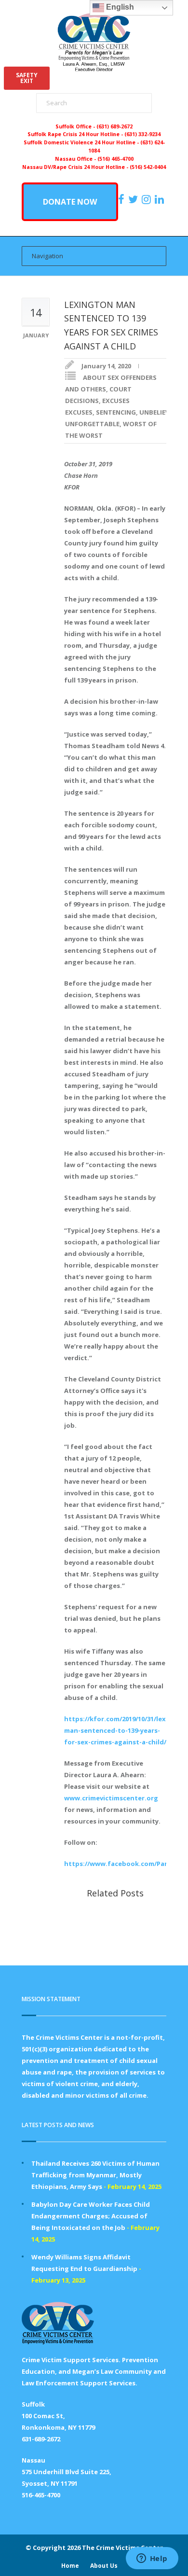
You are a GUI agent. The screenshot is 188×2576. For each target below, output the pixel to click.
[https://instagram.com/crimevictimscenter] (148, 199)
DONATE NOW (70, 202)
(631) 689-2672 (114, 126)
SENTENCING (116, 412)
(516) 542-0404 (148, 167)
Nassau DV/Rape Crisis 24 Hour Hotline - (76, 167)
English (119, 7)
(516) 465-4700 (115, 159)
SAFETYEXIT (27, 78)
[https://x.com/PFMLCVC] (134, 199)
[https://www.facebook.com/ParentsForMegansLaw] (122, 199)
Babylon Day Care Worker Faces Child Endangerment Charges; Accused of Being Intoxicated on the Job (91, 2216)
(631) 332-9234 (142, 134)
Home (70, 2566)
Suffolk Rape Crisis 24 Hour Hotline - (76, 134)
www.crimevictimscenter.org (111, 1798)
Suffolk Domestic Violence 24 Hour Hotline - (82, 142)
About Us (104, 2566)
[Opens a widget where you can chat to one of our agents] (152, 2559)
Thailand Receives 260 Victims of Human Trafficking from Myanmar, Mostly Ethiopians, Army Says (95, 2175)
